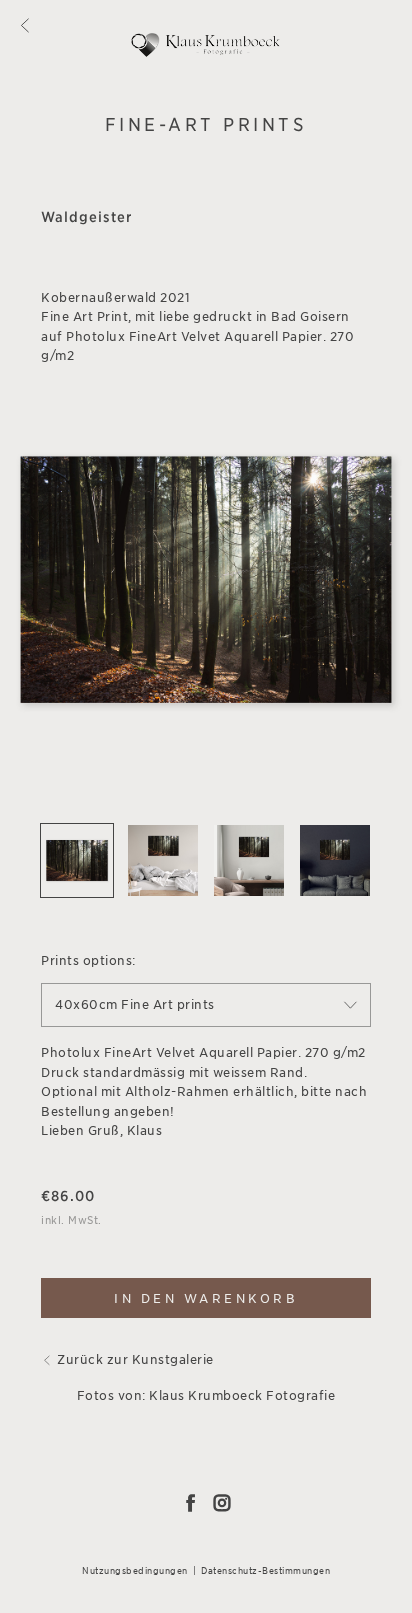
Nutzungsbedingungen (135, 1570)
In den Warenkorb (206, 1298)
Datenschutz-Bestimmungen (265, 1570)
